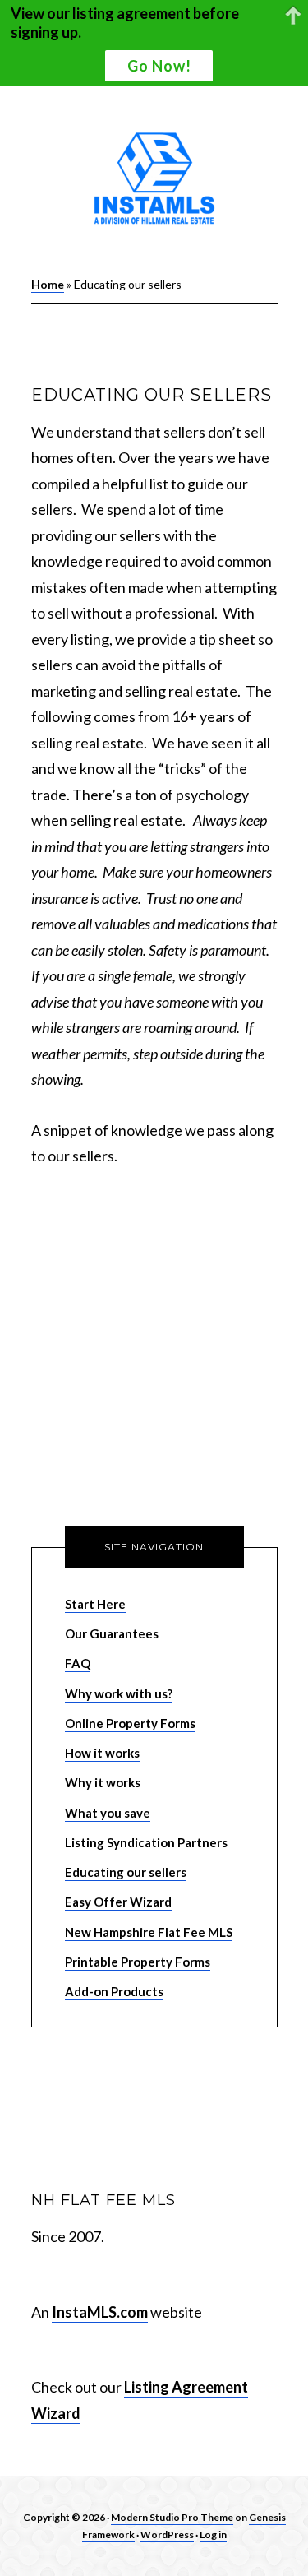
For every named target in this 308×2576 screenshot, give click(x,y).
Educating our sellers (126, 1872)
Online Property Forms (130, 1723)
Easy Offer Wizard (118, 1902)
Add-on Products (114, 1991)
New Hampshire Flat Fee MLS (149, 1932)
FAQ (78, 1663)
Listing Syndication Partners (146, 1842)
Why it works (103, 1782)
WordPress (167, 2534)
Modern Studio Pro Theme (172, 2517)
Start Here (95, 1604)
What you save (108, 1813)
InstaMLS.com (100, 2312)
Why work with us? (119, 1693)
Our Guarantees (112, 1633)
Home (48, 284)
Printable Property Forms (138, 1962)
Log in (213, 2534)
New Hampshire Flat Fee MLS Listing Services (154, 180)
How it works (102, 1753)
